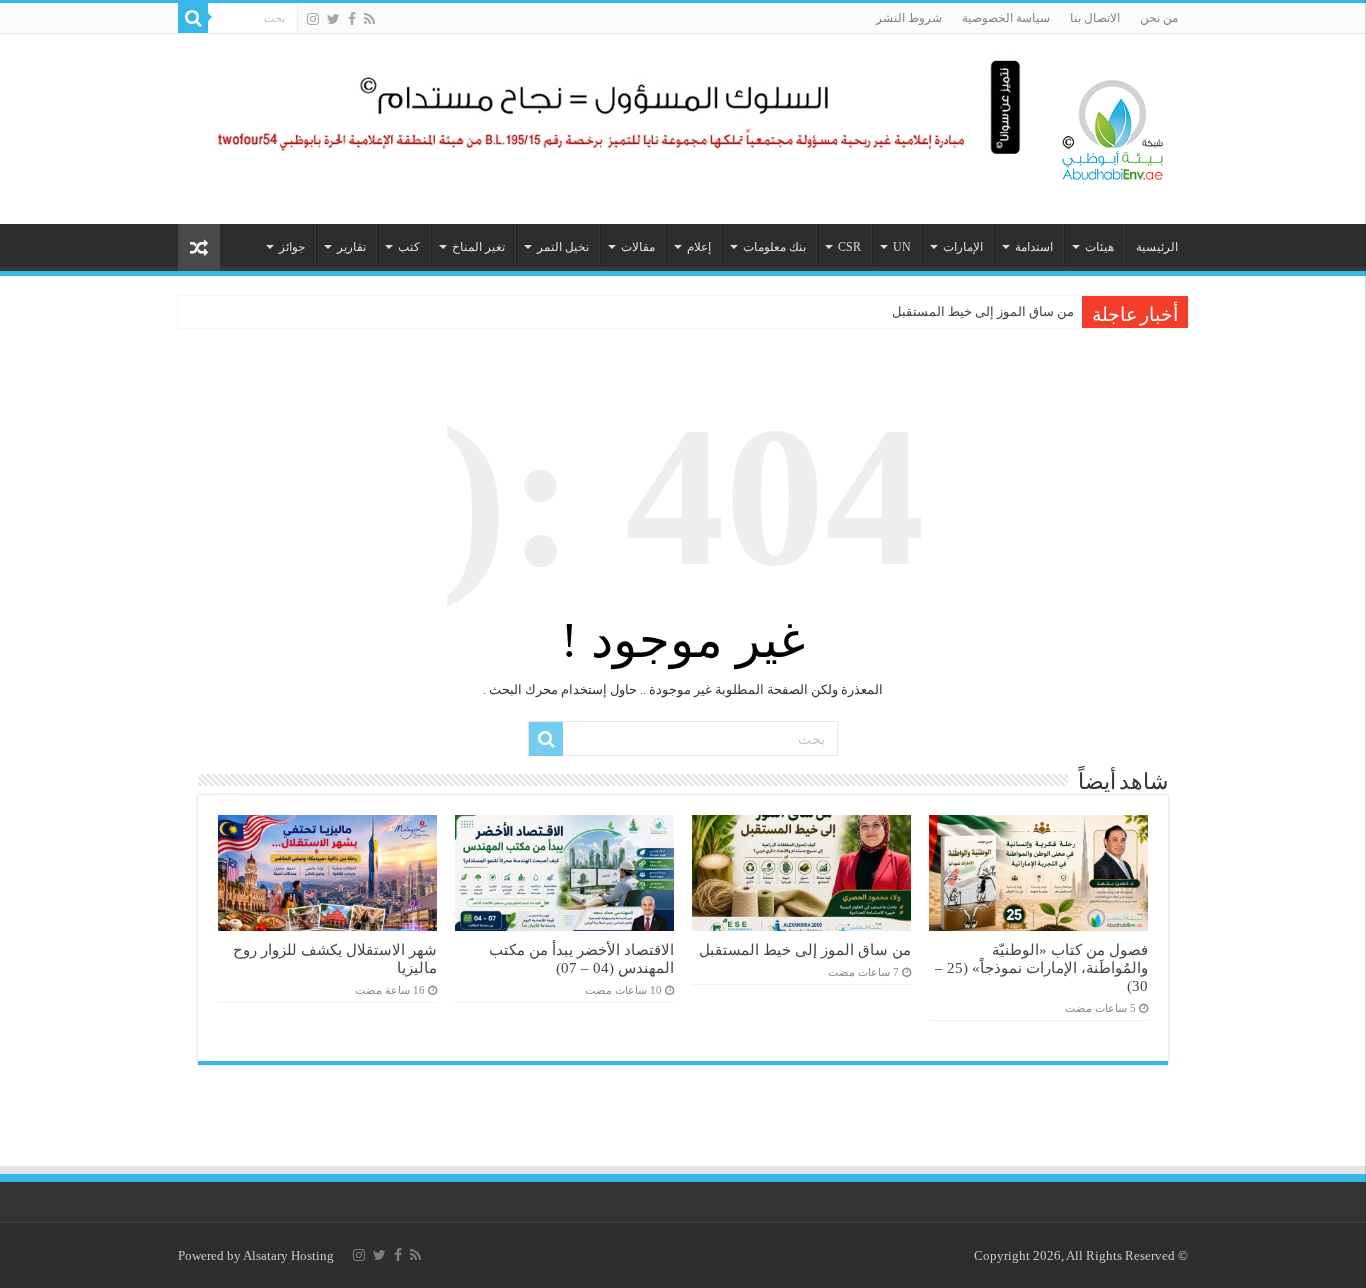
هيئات (1099, 247)
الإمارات (963, 247)
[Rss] (369, 19)
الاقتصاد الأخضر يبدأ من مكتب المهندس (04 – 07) (581, 958)
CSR (849, 247)
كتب (409, 247)
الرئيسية (1157, 247)
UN (902, 247)
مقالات (638, 247)
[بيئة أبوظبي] (1113, 125)
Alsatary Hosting (288, 1255)
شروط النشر (909, 18)
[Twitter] (333, 19)
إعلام (699, 247)
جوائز (292, 247)
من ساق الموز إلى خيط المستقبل (983, 311)
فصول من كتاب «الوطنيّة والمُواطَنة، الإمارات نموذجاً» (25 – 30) (1041, 967)
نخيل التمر (563, 247)
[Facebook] (352, 19)
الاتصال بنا (1095, 18)
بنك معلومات (774, 247)
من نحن (1159, 18)
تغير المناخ (478, 247)
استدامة (1034, 247)
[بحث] (193, 18)
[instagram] (313, 19)
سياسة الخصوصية (1006, 18)
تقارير (351, 247)
